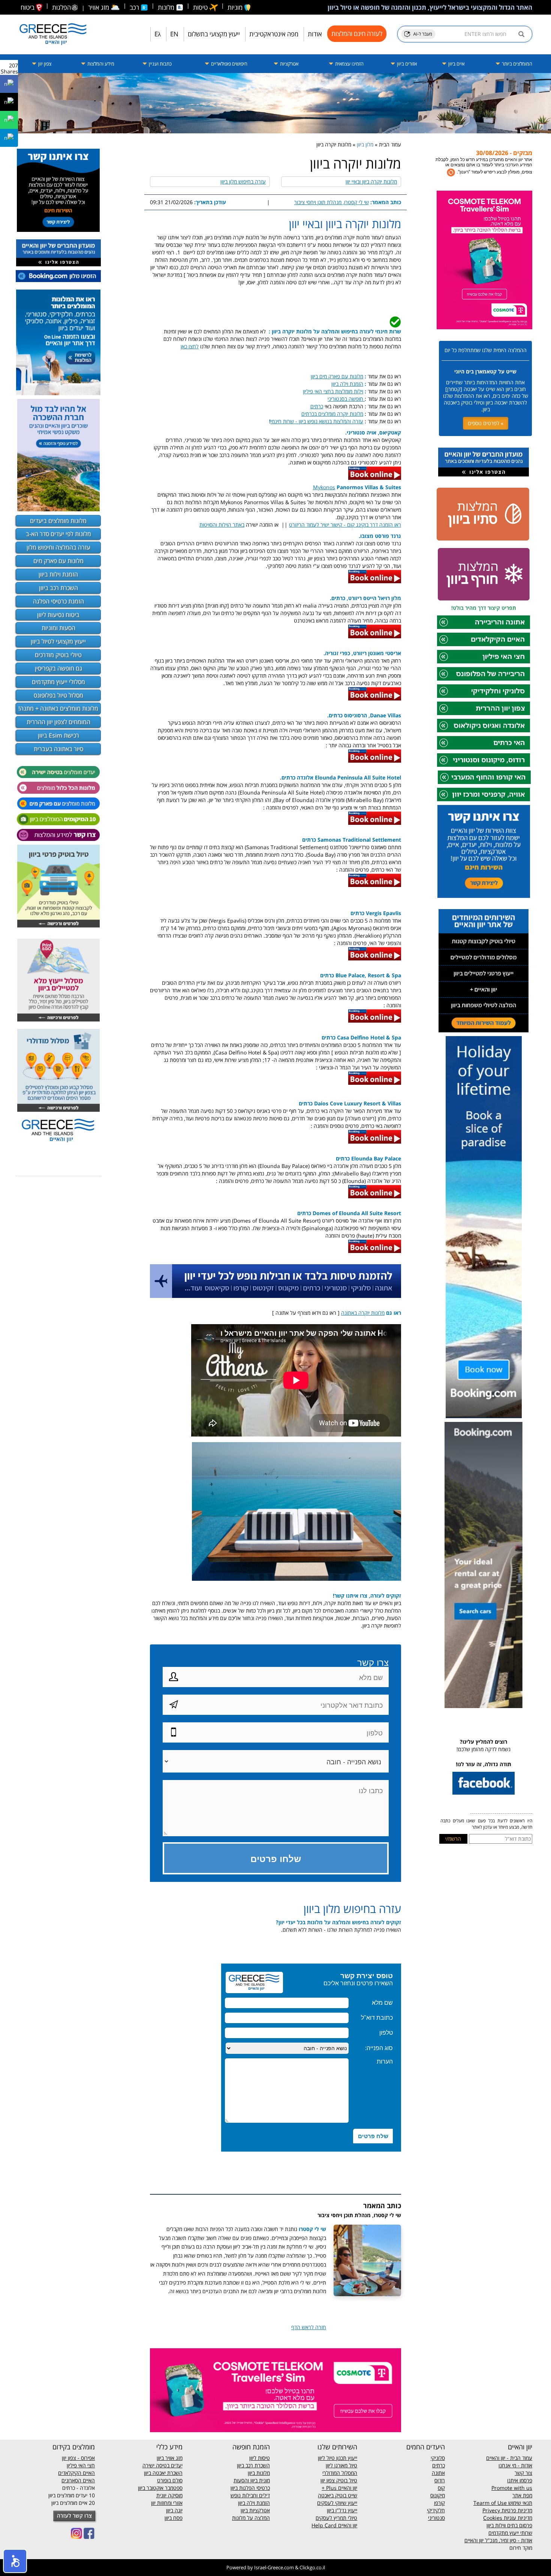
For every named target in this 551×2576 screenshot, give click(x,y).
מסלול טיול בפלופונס (58, 695)
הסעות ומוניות (58, 628)
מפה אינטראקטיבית (274, 34)
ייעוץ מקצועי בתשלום (214, 34)
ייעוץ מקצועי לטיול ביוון (58, 641)
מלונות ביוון (259, 2473)
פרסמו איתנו (520, 2480)
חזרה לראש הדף (309, 2327)
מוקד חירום (521, 2548)
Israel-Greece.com (274, 2567)
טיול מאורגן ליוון (341, 2465)
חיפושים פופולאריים (229, 64)
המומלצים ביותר (517, 64)
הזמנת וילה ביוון (347, 384)
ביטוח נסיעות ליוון (58, 615)
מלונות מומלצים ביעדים (58, 521)
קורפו (439, 2503)
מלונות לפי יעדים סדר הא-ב (58, 534)
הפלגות (61, 7)
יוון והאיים (347, 2488)
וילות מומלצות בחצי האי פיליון (333, 391)
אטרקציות (289, 64)
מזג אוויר (104, 7)
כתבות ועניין (160, 64)
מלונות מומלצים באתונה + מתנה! (58, 708)
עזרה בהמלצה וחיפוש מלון (58, 547)
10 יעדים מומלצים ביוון (72, 2495)
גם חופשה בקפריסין (58, 668)
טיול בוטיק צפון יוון (339, 2480)
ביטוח (28, 7)
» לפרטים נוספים (486, 423)
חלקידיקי (436, 2510)
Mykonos (324, 487)
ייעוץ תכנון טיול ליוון (338, 2458)
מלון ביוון (365, 144)
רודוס (440, 2480)
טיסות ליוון (260, 2458)
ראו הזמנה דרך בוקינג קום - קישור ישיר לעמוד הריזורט (345, 525)
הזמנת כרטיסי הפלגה (58, 601)
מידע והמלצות (100, 64)
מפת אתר (522, 2495)
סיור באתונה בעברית (58, 749)
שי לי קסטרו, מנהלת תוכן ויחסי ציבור (332, 202)
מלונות (167, 7)
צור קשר (523, 2473)
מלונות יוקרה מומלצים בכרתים (332, 414)
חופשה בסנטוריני (346, 399)
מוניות (236, 7)
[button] (15, 2561)
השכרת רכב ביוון (58, 588)
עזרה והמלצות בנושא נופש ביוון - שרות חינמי (317, 421)
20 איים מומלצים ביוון (73, 2503)
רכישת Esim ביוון (58, 735)
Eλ (158, 34)
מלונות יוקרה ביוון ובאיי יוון (371, 181)
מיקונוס (438, 2495)
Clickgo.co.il (312, 2567)
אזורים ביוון (406, 64)
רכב (135, 7)
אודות (315, 34)
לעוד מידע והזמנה (504, 170)
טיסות (201, 7)
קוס (441, 2488)
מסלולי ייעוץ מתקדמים (58, 682)
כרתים (317, 406)
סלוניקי (438, 2458)
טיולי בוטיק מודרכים (58, 655)
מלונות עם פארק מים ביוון (337, 376)
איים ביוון (456, 64)
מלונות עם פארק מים (58, 561)
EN (174, 34)
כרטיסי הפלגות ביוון (250, 2488)
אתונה (438, 2473)
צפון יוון (44, 64)
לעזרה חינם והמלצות (357, 34)
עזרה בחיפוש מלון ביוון (243, 181)
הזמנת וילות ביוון (58, 574)
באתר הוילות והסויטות (222, 525)
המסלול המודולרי (340, 2473)
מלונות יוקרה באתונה (363, 1313)
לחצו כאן (190, 346)
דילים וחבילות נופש (250, 2495)
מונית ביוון (260, 2480)
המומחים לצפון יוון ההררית (58, 722)
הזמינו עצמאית (349, 64)
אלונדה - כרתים (79, 2488)
